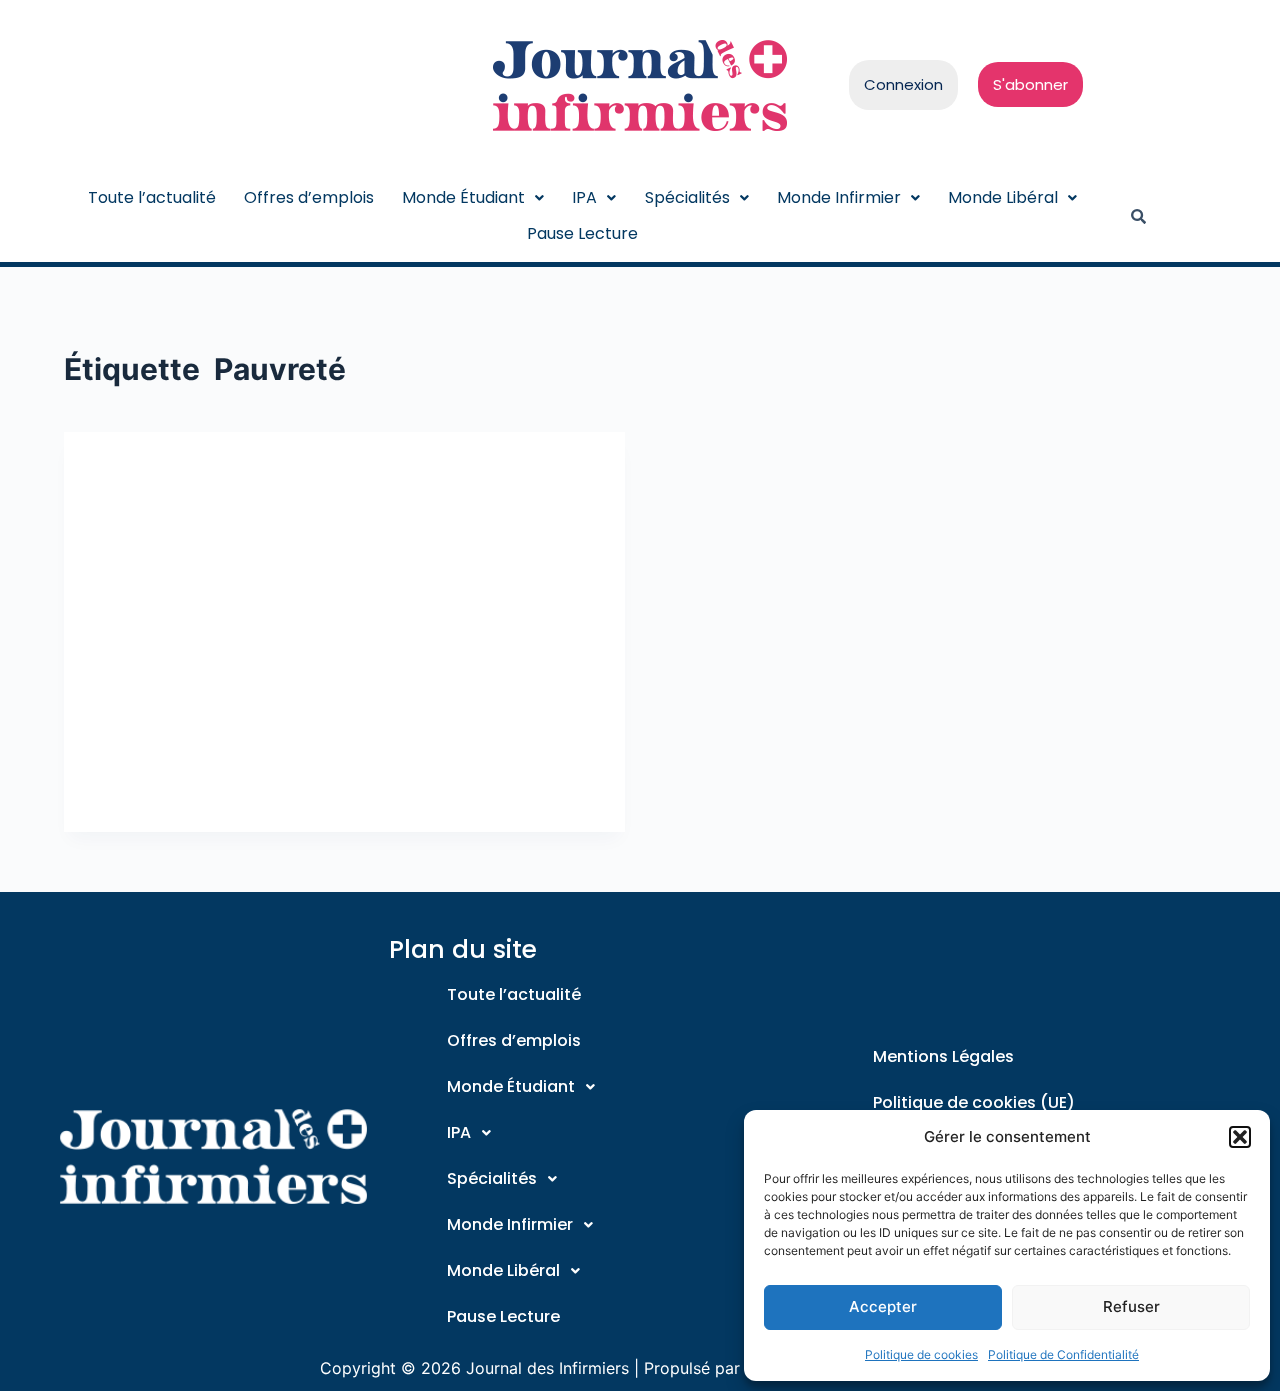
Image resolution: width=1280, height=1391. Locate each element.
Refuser (1131, 1306)
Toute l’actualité (152, 197)
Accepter (883, 1306)
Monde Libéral (1003, 197)
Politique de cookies (921, 1354)
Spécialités (687, 197)
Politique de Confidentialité (1063, 1354)
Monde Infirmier (839, 197)
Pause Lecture (582, 233)
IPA (584, 197)
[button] (1240, 1137)
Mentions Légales (943, 1056)
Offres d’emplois (309, 197)
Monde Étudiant (463, 197)
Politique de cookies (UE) (974, 1102)
